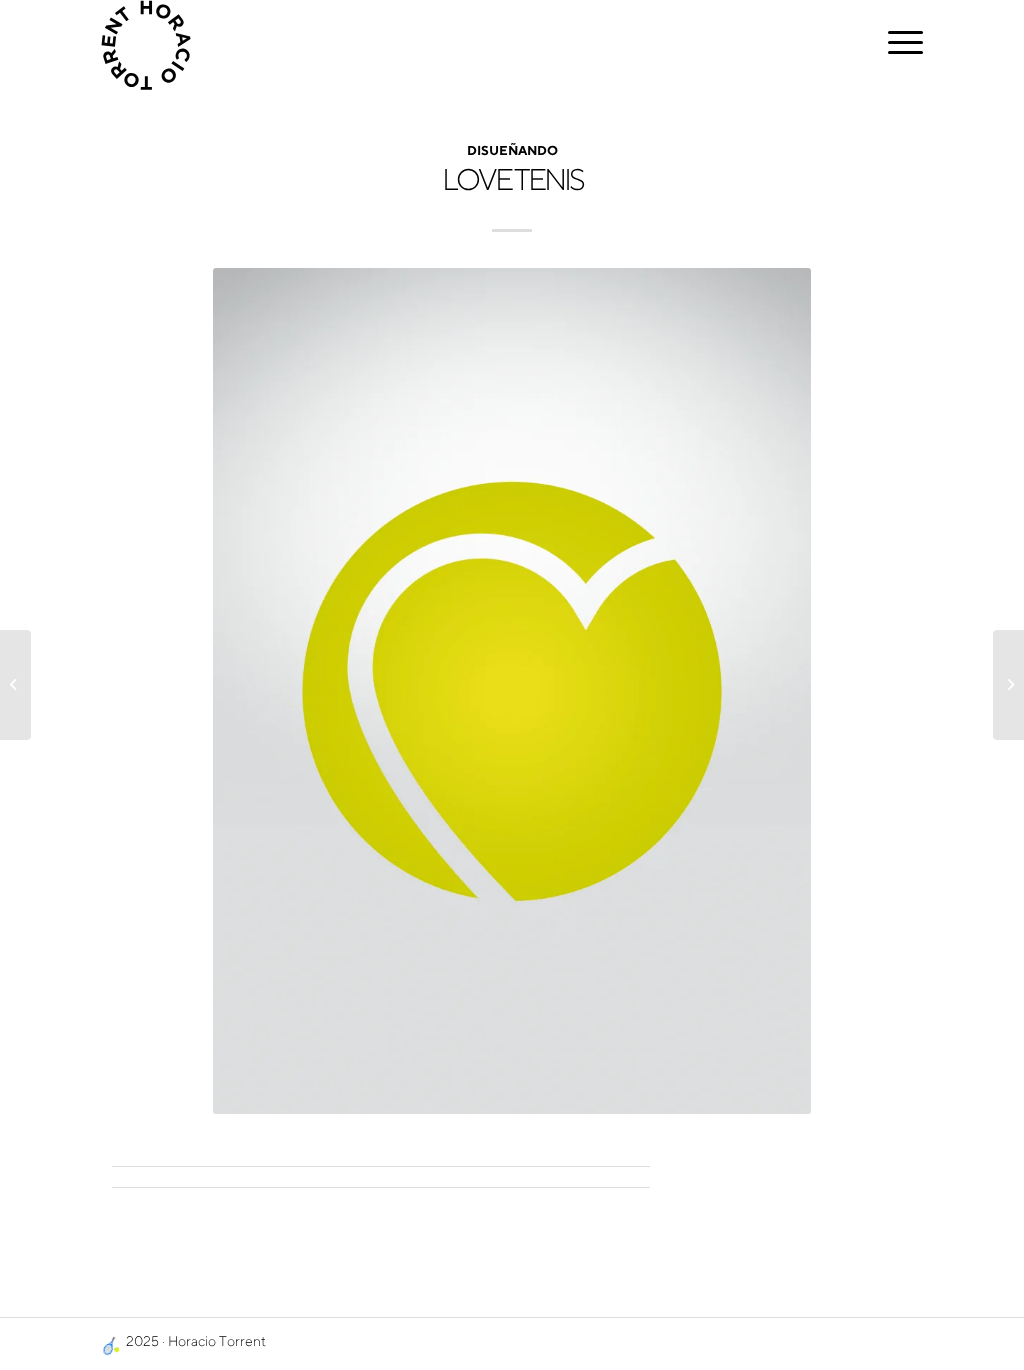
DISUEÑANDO (512, 152)
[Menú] (899, 45)
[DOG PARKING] (1008, 685)
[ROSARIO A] (15, 685)
